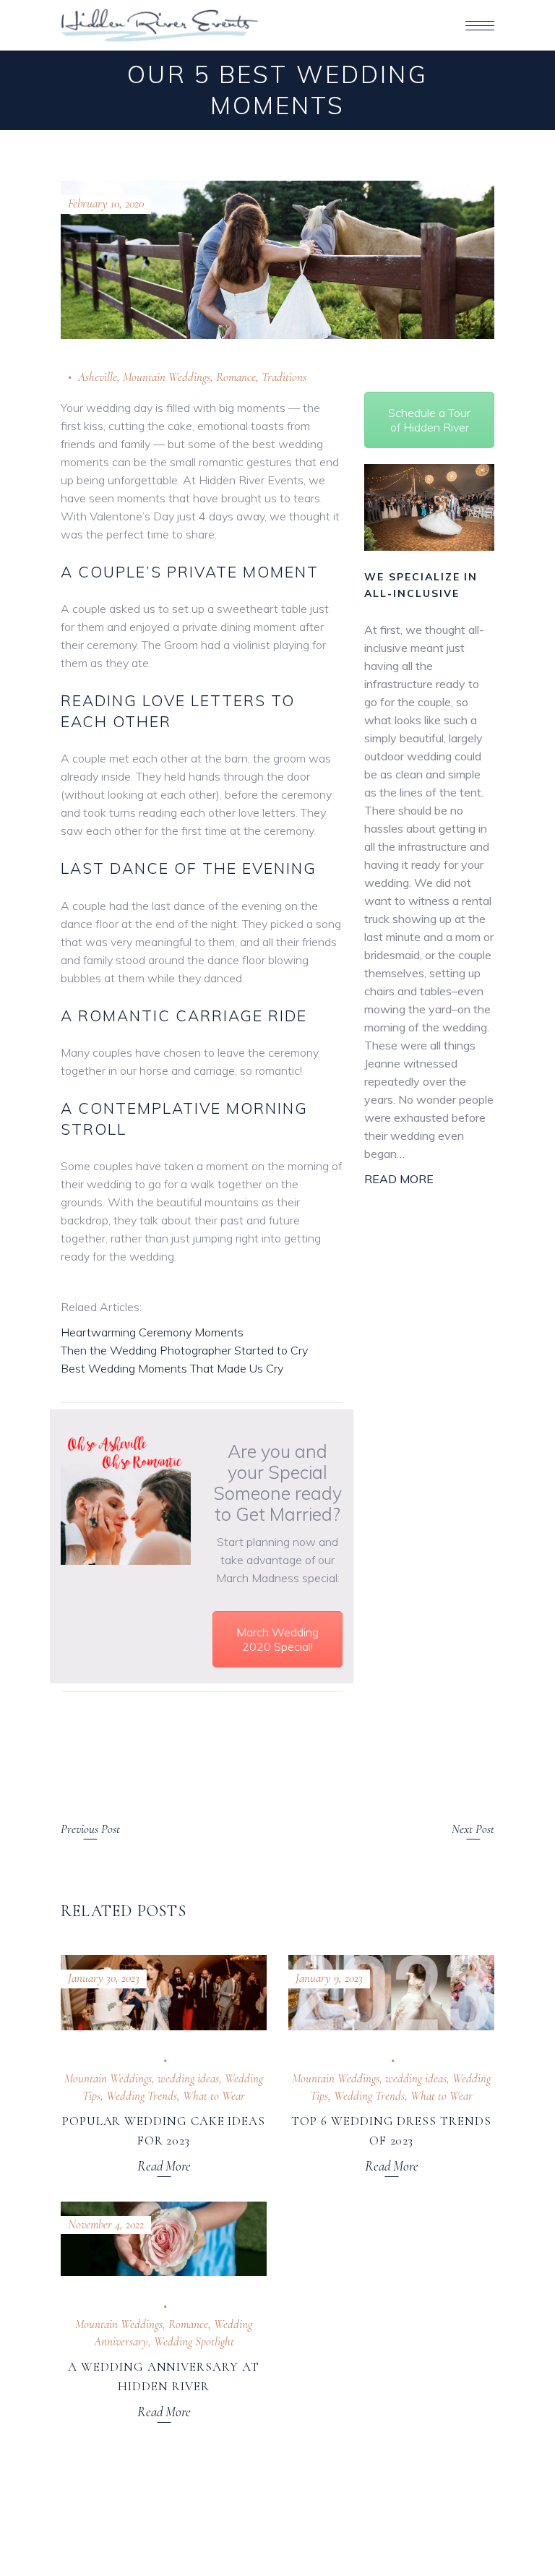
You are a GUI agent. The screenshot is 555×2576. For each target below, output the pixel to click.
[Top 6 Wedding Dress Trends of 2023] (391, 1993)
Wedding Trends (142, 2096)
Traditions (284, 377)
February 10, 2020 (106, 203)
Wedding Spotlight (194, 2341)
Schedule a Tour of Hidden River (429, 420)
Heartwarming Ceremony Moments (152, 1332)
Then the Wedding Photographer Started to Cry (184, 1350)
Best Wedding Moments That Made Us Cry (172, 1368)
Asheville (98, 377)
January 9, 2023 (329, 1978)
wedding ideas (188, 2078)
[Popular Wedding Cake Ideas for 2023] (164, 1993)
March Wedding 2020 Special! (277, 1639)
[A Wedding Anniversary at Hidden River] (164, 2239)
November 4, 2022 (106, 2224)
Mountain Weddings (167, 377)
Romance (236, 377)
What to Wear (214, 2096)
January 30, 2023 (104, 1978)
